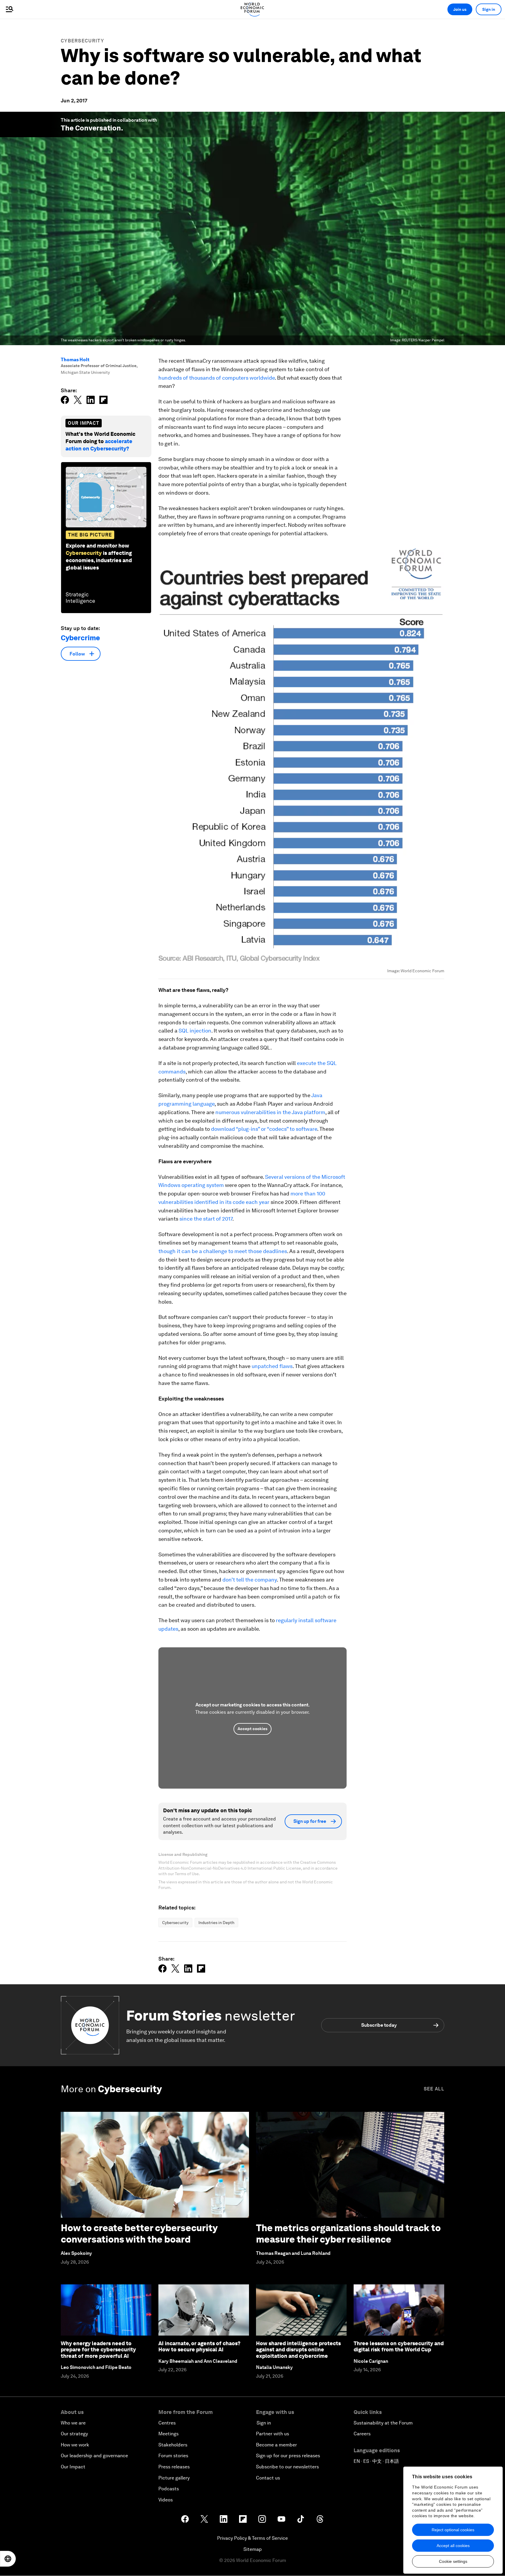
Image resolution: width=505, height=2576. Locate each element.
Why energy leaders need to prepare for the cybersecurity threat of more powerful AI (98, 2350)
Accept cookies (252, 1729)
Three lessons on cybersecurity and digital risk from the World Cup (399, 2347)
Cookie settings (453, 2561)
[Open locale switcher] (8, 2559)
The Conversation (91, 128)
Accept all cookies (453, 2546)
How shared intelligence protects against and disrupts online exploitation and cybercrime (298, 2350)
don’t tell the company (250, 1580)
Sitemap (253, 2549)
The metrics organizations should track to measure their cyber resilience (348, 2233)
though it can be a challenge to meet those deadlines (223, 1251)
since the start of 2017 (206, 1219)
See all (434, 2089)
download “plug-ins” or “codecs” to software (264, 1129)
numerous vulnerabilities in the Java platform (270, 1112)
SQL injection (195, 1031)
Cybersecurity (82, 41)
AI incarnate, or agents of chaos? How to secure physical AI (199, 2347)
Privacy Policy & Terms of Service (252, 2538)
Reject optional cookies (453, 2530)
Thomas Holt (75, 360)
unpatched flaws (272, 1366)
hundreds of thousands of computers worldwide (217, 378)
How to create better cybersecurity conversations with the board (139, 2233)
